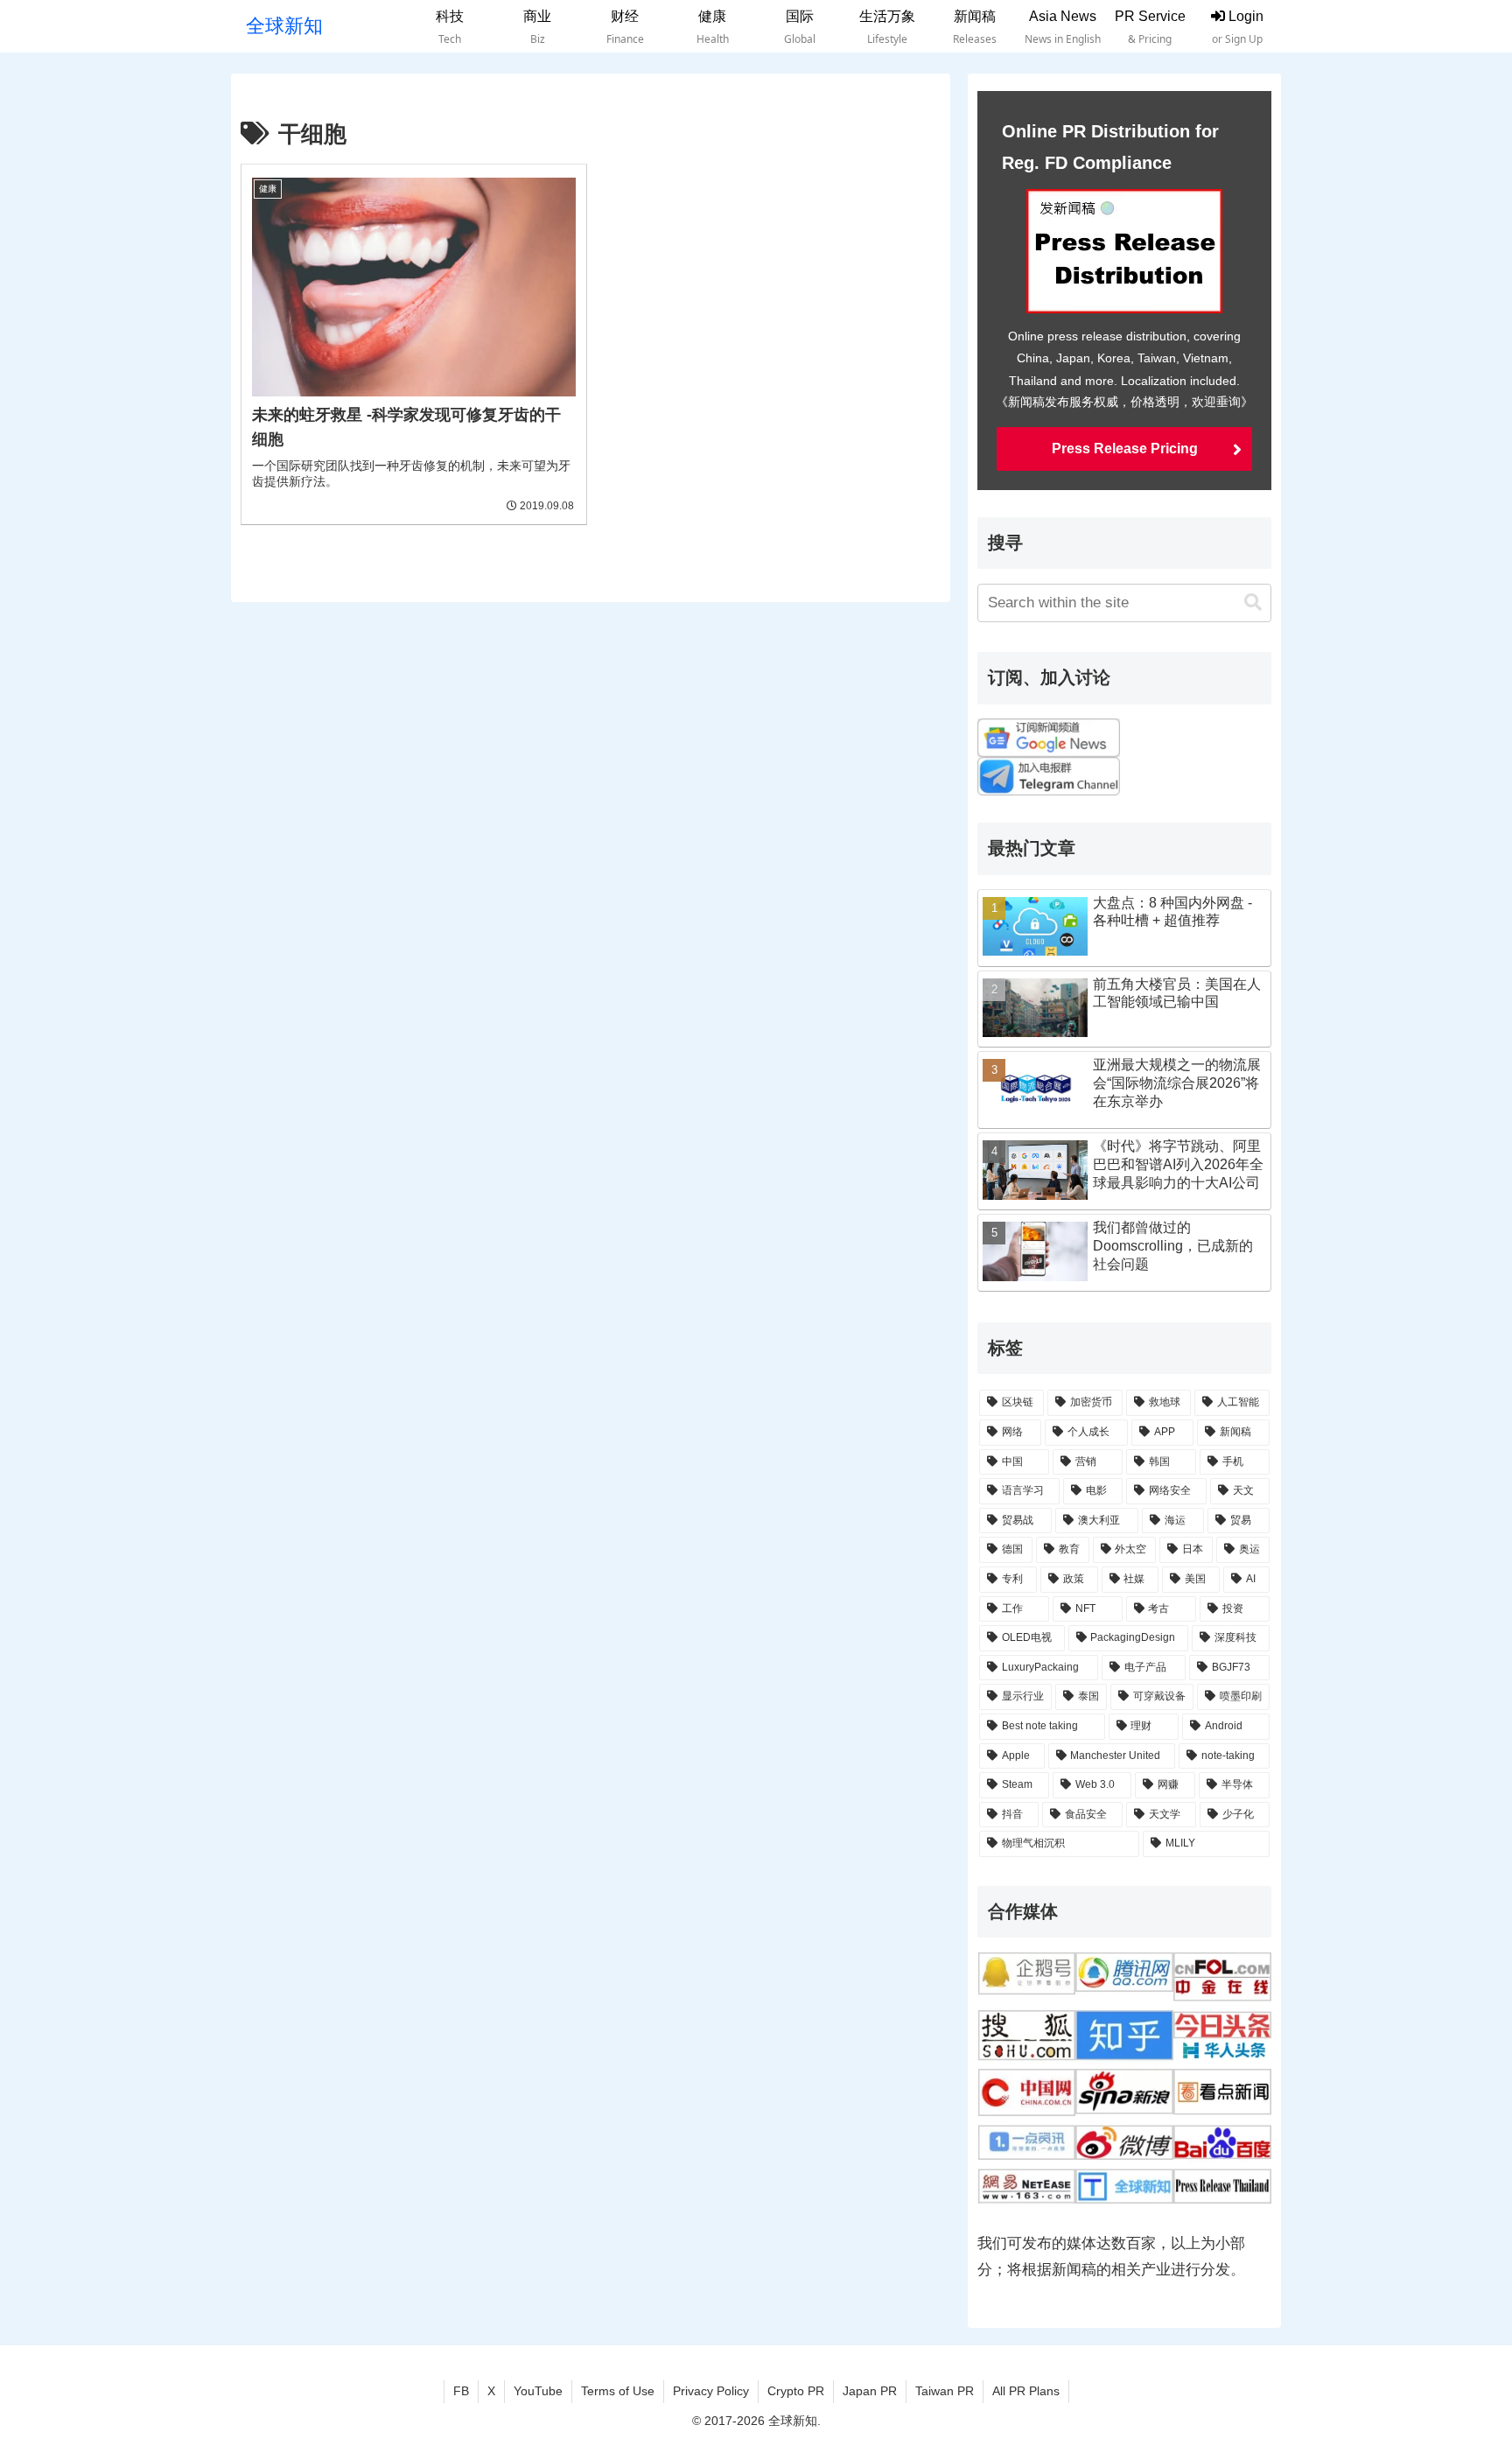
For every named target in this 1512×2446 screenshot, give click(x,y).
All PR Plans (1026, 2391)
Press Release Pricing (1125, 449)
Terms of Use (618, 2391)
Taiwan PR (945, 2391)
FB (461, 2391)
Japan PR (870, 2391)
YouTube (538, 2391)
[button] (1253, 603)
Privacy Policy (711, 2391)
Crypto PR (796, 2391)
